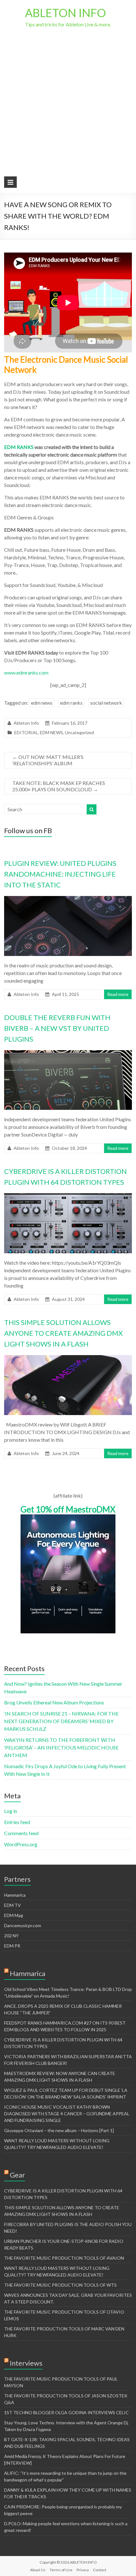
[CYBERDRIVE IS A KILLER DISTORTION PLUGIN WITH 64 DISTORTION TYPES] (68, 1196)
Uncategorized (79, 732)
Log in (11, 1811)
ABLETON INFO (65, 13)
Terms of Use (61, 2570)
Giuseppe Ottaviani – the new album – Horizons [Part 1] (59, 2130)
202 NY (11, 1936)
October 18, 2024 (69, 1148)
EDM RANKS (19, 447)
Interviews (26, 2363)
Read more (118, 994)
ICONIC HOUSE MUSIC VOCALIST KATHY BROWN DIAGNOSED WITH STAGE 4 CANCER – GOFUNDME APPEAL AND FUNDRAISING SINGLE (67, 2114)
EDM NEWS (51, 732)
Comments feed (21, 1833)
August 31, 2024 (68, 1299)
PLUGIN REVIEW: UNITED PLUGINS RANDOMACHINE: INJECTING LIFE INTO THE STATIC (60, 874)
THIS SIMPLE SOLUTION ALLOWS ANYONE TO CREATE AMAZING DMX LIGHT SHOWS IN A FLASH (63, 1333)
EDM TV (12, 1905)
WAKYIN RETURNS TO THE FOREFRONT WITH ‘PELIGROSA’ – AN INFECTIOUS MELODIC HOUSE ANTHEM (61, 1747)
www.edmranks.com (26, 672)
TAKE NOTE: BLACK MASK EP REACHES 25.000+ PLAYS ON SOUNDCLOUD (59, 786)
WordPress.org (21, 1844)
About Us (38, 2570)
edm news (42, 703)
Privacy (83, 2570)
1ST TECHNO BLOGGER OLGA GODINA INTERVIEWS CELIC (66, 2412)
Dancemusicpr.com (23, 1925)
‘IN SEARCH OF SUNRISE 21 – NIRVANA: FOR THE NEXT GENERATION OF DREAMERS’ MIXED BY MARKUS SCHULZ (61, 1721)
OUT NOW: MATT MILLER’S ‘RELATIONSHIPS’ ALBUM (48, 760)
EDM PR (12, 1946)
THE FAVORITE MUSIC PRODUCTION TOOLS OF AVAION (64, 2258)
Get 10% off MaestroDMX (68, 1509)
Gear (17, 2175)
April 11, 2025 (65, 994)
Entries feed (17, 1822)
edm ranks (71, 703)
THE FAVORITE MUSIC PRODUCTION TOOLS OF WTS (60, 2285)
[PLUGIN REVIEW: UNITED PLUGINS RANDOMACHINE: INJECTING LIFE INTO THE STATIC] (68, 899)
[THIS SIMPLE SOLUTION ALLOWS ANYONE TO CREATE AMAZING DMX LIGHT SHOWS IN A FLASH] (68, 1358)
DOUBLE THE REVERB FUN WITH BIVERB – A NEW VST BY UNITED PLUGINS (57, 1028)
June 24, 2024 (66, 1453)
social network (106, 703)
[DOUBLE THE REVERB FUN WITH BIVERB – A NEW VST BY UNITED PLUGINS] (68, 1053)
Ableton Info (26, 723)
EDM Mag (14, 1915)
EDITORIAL (26, 732)
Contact (100, 2570)
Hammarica (15, 1895)
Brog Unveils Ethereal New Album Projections (54, 1702)
